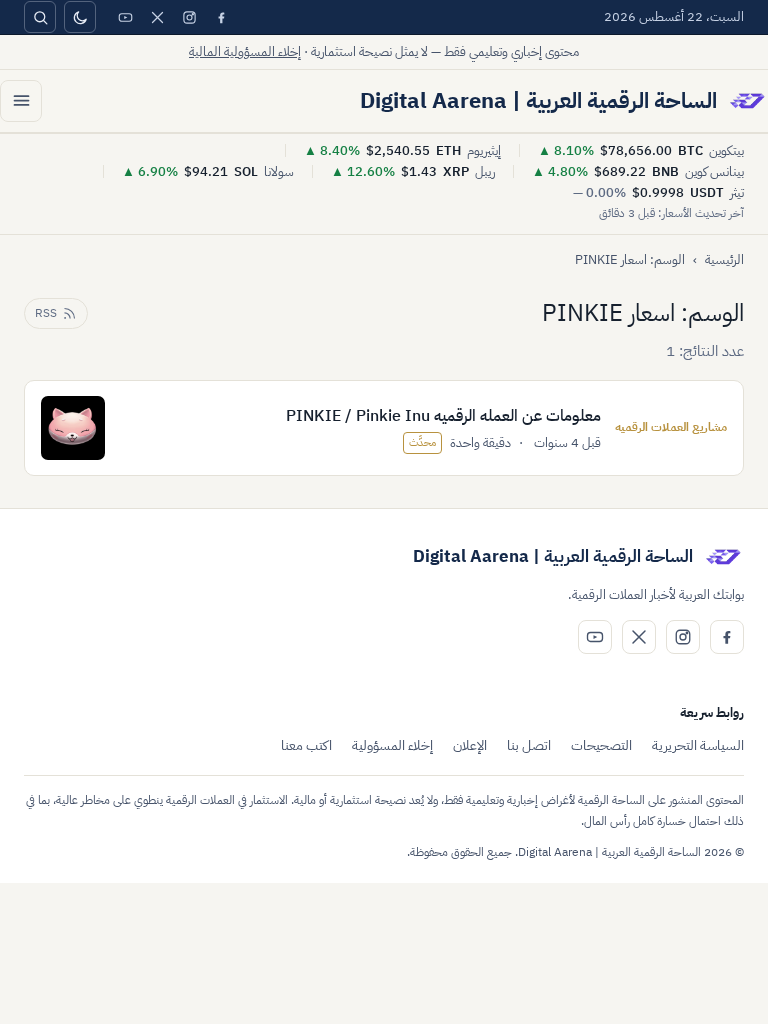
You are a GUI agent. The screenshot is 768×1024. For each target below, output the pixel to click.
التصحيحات (601, 745)
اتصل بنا (529, 745)
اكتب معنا (306, 745)
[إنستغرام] (189, 17)
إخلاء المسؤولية (392, 745)
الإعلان (470, 745)
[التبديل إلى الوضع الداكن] (80, 17)
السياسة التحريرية (698, 745)
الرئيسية (724, 259)
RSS (46, 313)
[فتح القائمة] (21, 101)
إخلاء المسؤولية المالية (245, 51)
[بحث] (40, 17)
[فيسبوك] (221, 17)
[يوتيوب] (125, 17)
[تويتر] (157, 17)
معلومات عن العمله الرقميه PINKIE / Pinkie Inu (443, 416)
